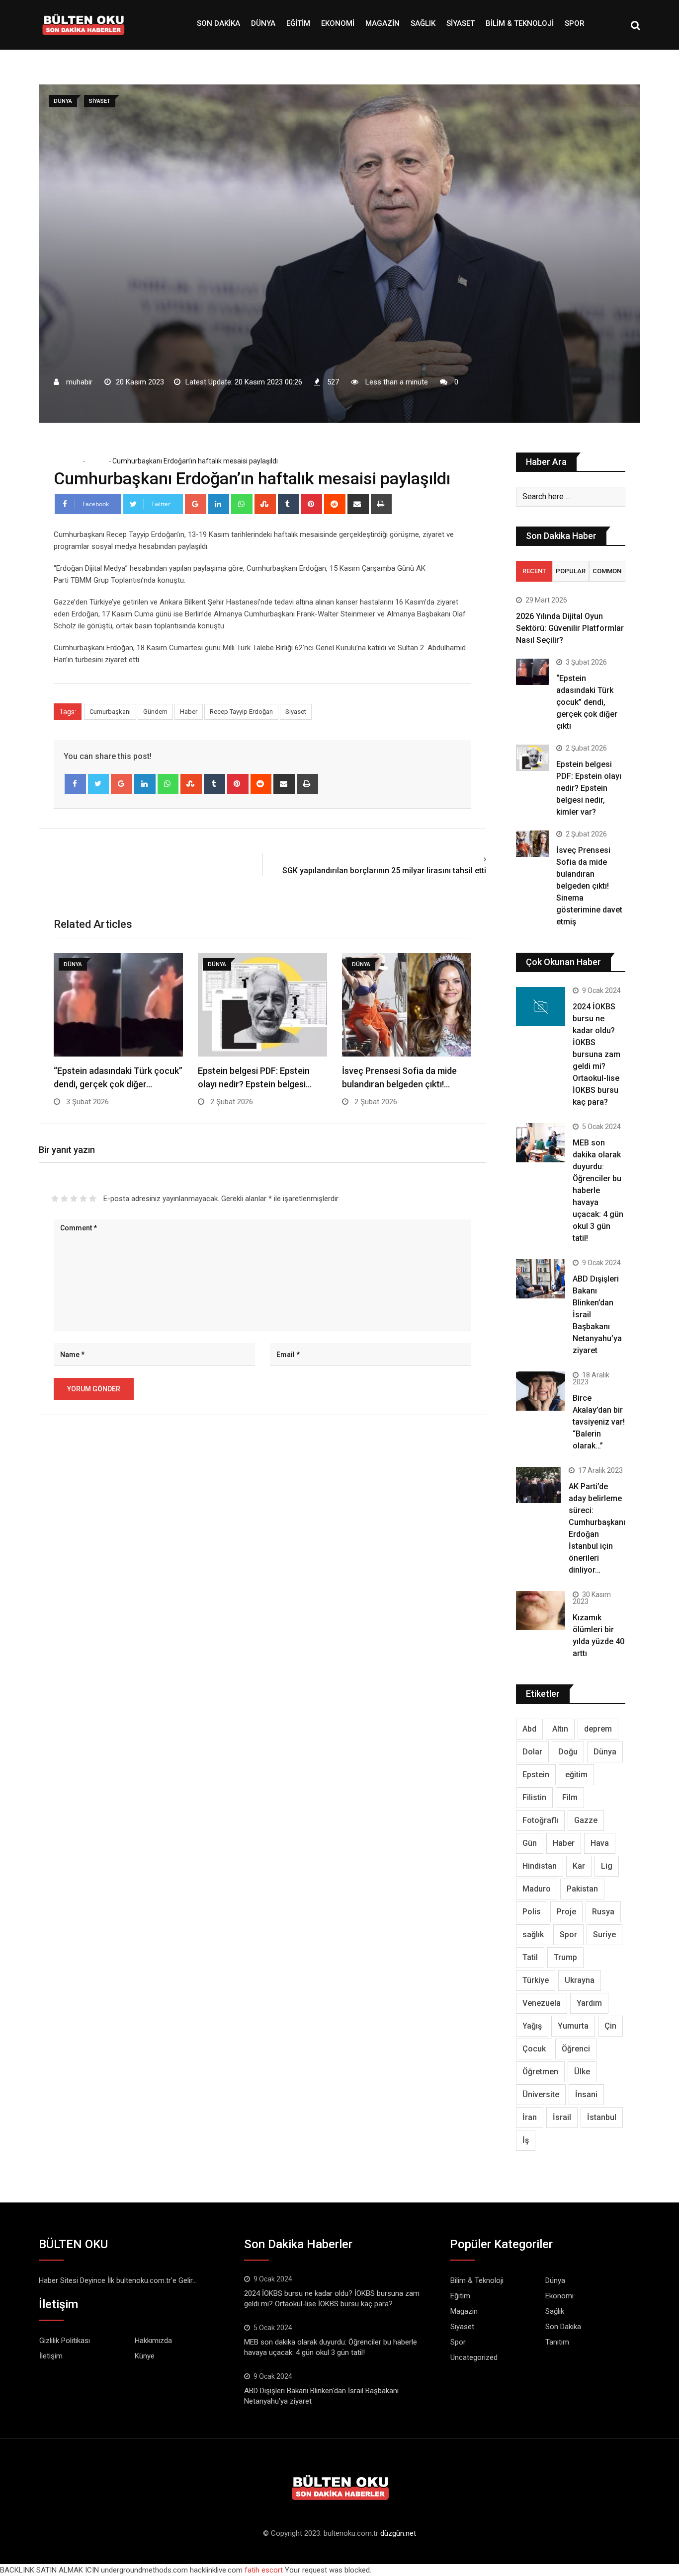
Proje (566, 1912)
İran (530, 2117)
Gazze (586, 1820)
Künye (145, 2356)
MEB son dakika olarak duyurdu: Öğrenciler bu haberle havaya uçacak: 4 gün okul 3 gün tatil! (598, 1190)
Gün (530, 1843)
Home (70, 461)
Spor (575, 23)
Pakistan (582, 1889)
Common (607, 571)
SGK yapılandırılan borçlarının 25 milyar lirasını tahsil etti (384, 871)
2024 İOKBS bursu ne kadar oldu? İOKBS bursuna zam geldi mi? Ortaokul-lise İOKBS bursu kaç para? (596, 1054)
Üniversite (541, 2094)
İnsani (586, 2094)
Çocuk (534, 2049)
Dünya (263, 23)
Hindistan (540, 1866)
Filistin (534, 1797)
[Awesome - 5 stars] (93, 1199)
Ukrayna (580, 1980)
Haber (189, 712)
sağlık (533, 1934)
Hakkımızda (153, 2341)
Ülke (582, 2072)
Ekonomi (338, 23)
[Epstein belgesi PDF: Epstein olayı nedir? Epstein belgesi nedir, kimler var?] (532, 758)
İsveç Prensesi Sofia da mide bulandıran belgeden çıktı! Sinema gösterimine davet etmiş (589, 886)
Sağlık (423, 23)
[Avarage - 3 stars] (74, 1199)
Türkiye (536, 1980)
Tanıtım (557, 2342)
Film (570, 1797)
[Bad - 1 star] (55, 1199)
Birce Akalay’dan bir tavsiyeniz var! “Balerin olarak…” (599, 1422)
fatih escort (264, 2570)
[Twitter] (99, 784)
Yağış (532, 2026)
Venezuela (542, 2003)
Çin (610, 2026)
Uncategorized (474, 2357)
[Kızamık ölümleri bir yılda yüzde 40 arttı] (541, 1611)
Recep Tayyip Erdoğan (241, 712)
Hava (600, 1843)
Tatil (530, 1957)
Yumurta (573, 2026)
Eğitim (298, 23)
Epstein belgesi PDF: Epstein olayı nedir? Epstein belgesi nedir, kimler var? (589, 788)
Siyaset (461, 23)
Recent (534, 571)
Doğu (568, 1752)
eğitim (576, 1775)
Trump (565, 1957)
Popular (571, 571)
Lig (607, 1866)
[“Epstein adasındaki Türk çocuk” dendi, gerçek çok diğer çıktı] (532, 672)
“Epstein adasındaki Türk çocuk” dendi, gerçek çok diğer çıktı (587, 702)
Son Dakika (218, 23)
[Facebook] (75, 784)
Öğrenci (576, 2049)
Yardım (589, 2003)
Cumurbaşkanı (110, 712)
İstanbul (602, 2117)
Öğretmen (540, 2072)
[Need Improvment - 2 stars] (64, 1199)
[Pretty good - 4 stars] (83, 1199)
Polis (532, 1912)
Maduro (537, 1889)
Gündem (155, 712)
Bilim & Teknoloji (520, 23)
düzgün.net (398, 2533)
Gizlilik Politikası (65, 2341)
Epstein (536, 1775)
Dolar (532, 1752)
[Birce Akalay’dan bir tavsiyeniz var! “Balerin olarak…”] (541, 1391)
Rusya (603, 1912)
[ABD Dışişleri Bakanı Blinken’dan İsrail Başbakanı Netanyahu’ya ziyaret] (541, 1279)
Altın (560, 1729)
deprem (598, 1729)
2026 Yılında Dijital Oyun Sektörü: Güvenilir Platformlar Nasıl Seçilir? (570, 628)
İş (526, 2140)
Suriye (604, 1934)
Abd (529, 1729)
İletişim (51, 2356)
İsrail (562, 2117)
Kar (579, 1866)
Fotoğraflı (540, 1820)
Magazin (382, 23)
